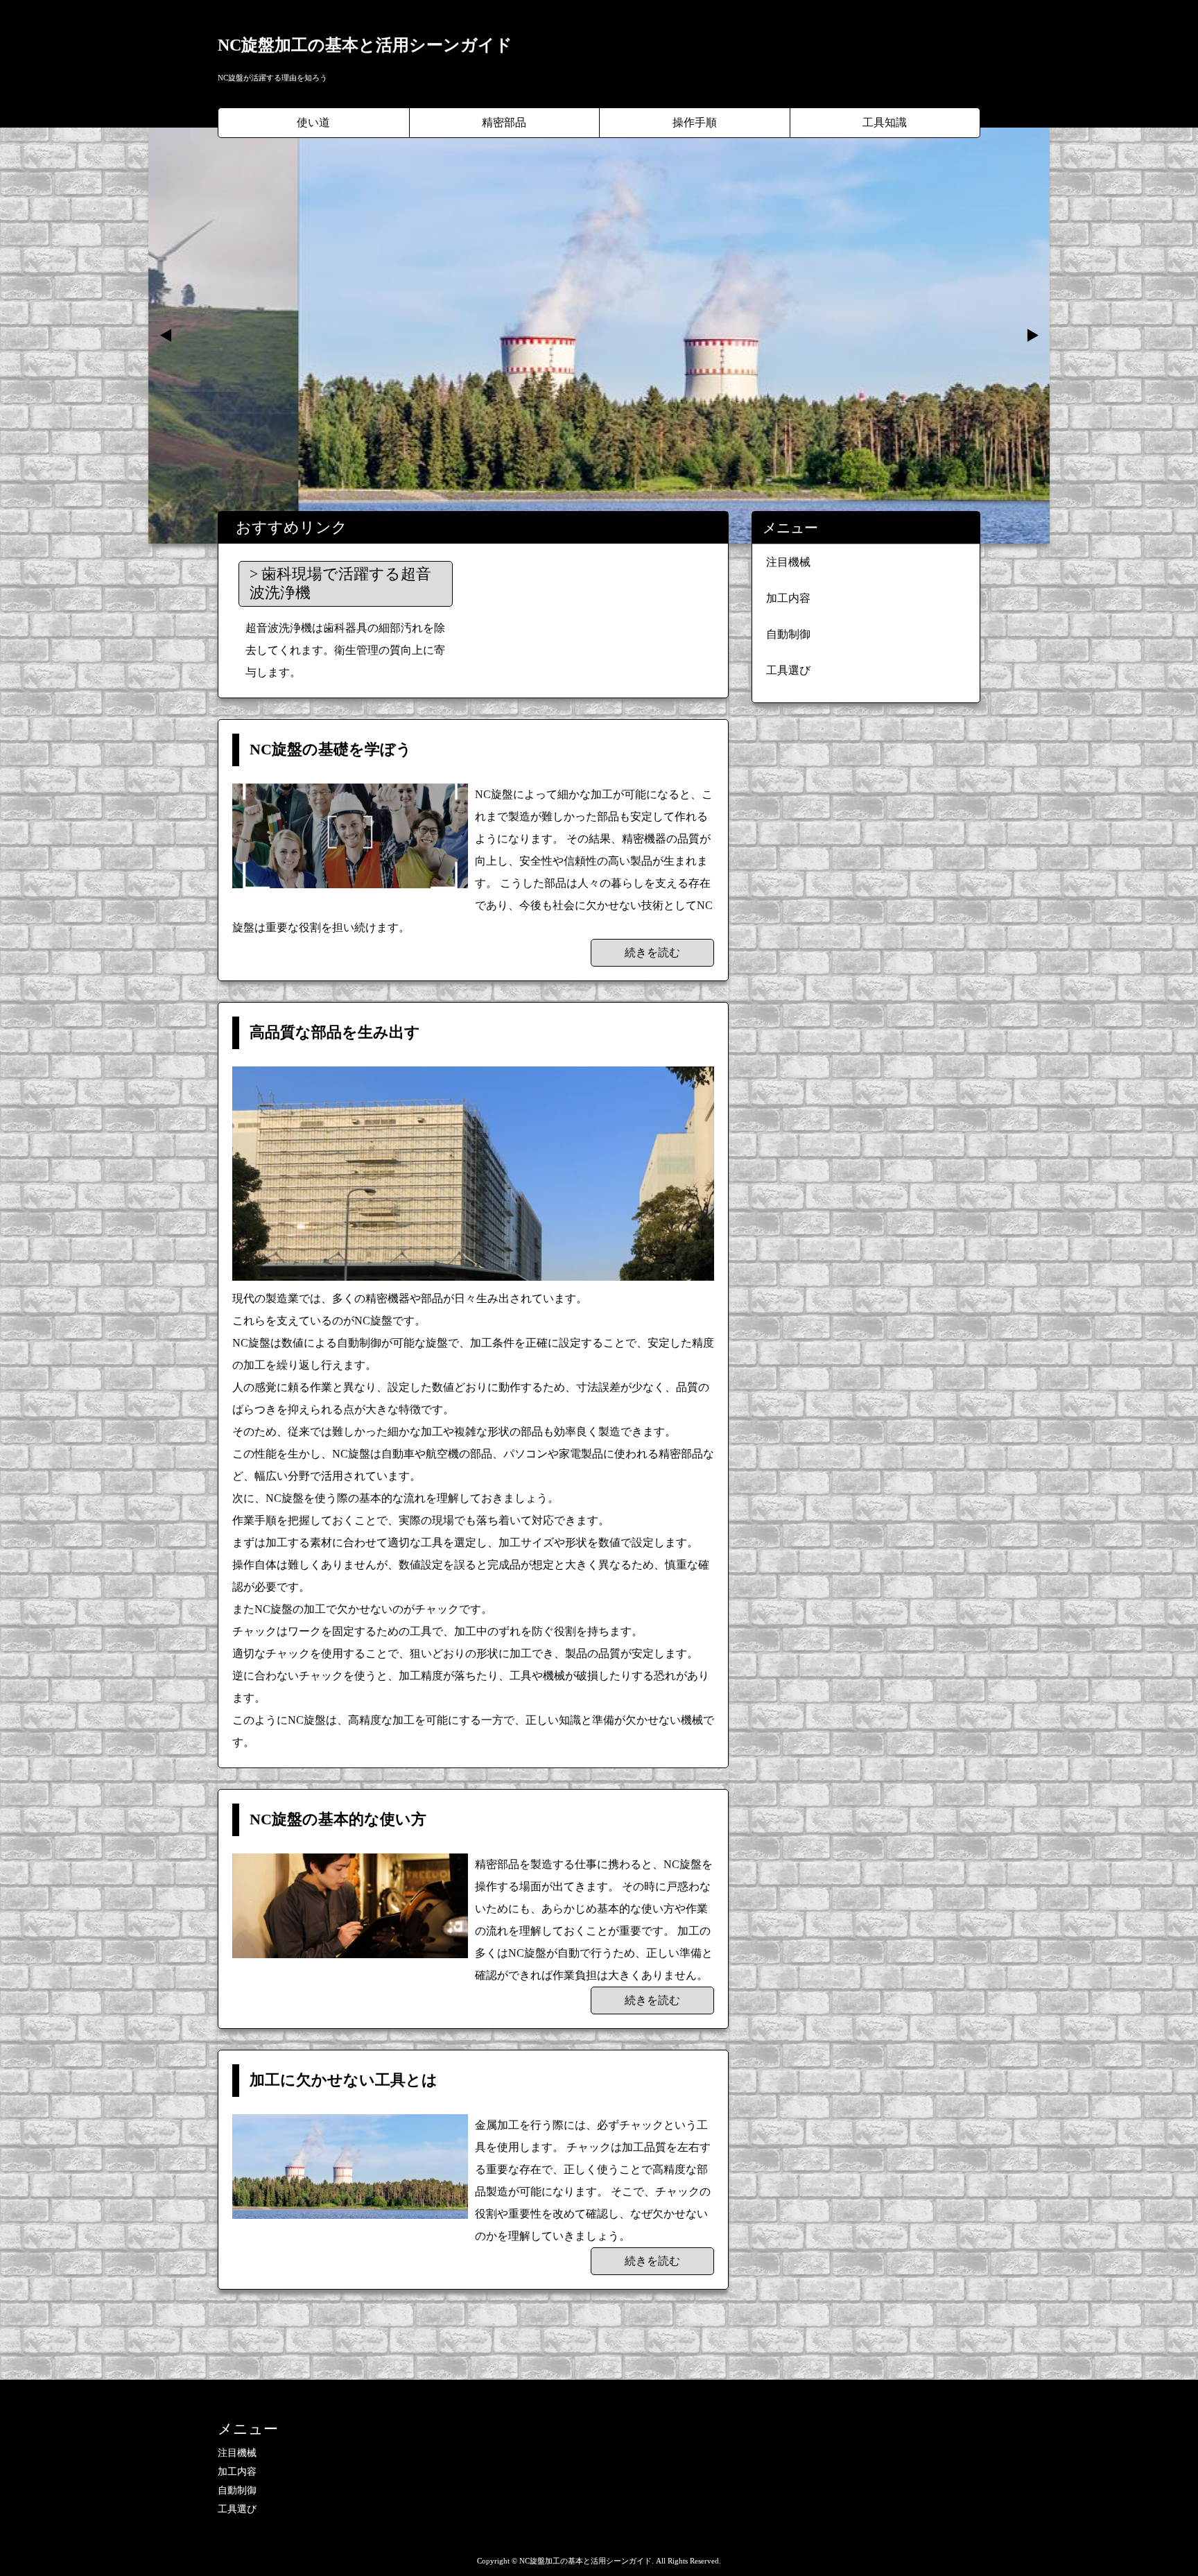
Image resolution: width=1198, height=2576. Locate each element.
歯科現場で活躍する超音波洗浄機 (340, 583)
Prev (166, 336)
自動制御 (788, 634)
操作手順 (695, 122)
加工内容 (788, 598)
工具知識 (885, 122)
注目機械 (788, 562)
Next (1032, 336)
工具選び (788, 670)
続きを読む (652, 952)
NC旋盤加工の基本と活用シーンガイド (365, 45)
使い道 (313, 122)
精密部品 (504, 122)
